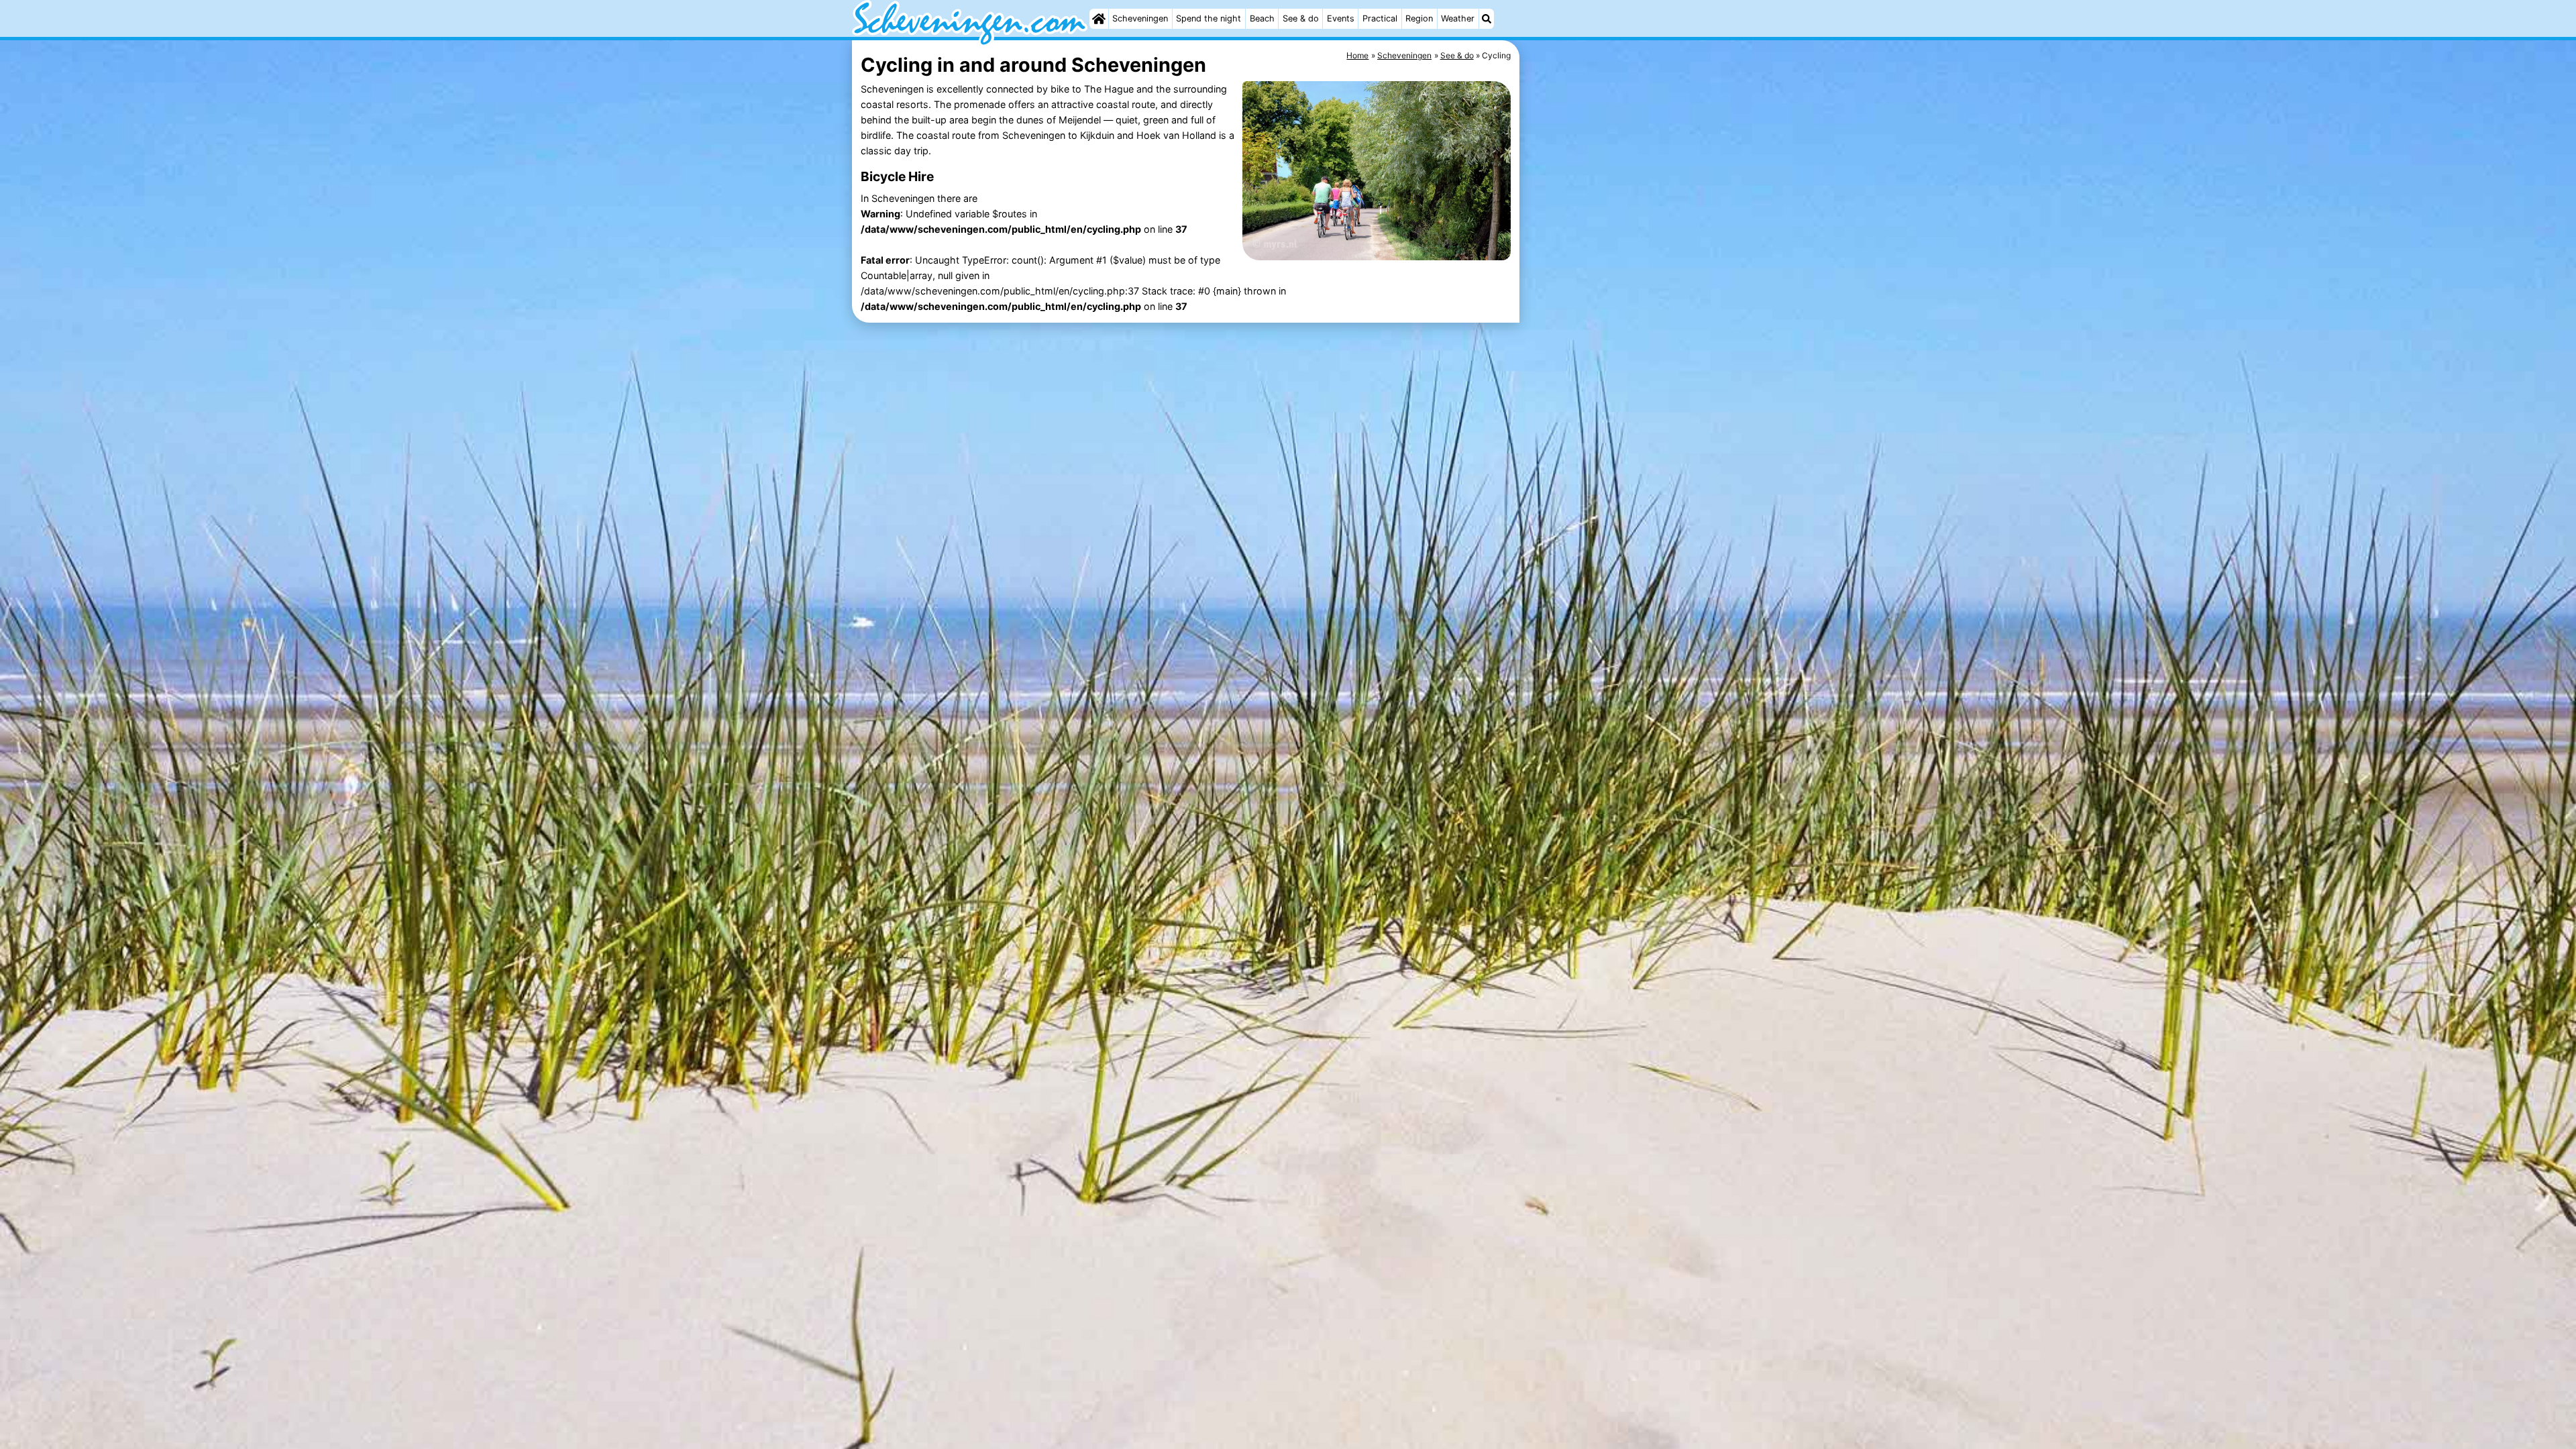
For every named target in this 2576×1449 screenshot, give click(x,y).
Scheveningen (1140, 18)
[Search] (1487, 19)
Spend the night (1209, 18)
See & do (1301, 18)
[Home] (1099, 19)
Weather (1458, 18)
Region (1419, 18)
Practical (1380, 18)
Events (1341, 18)
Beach (1262, 18)
